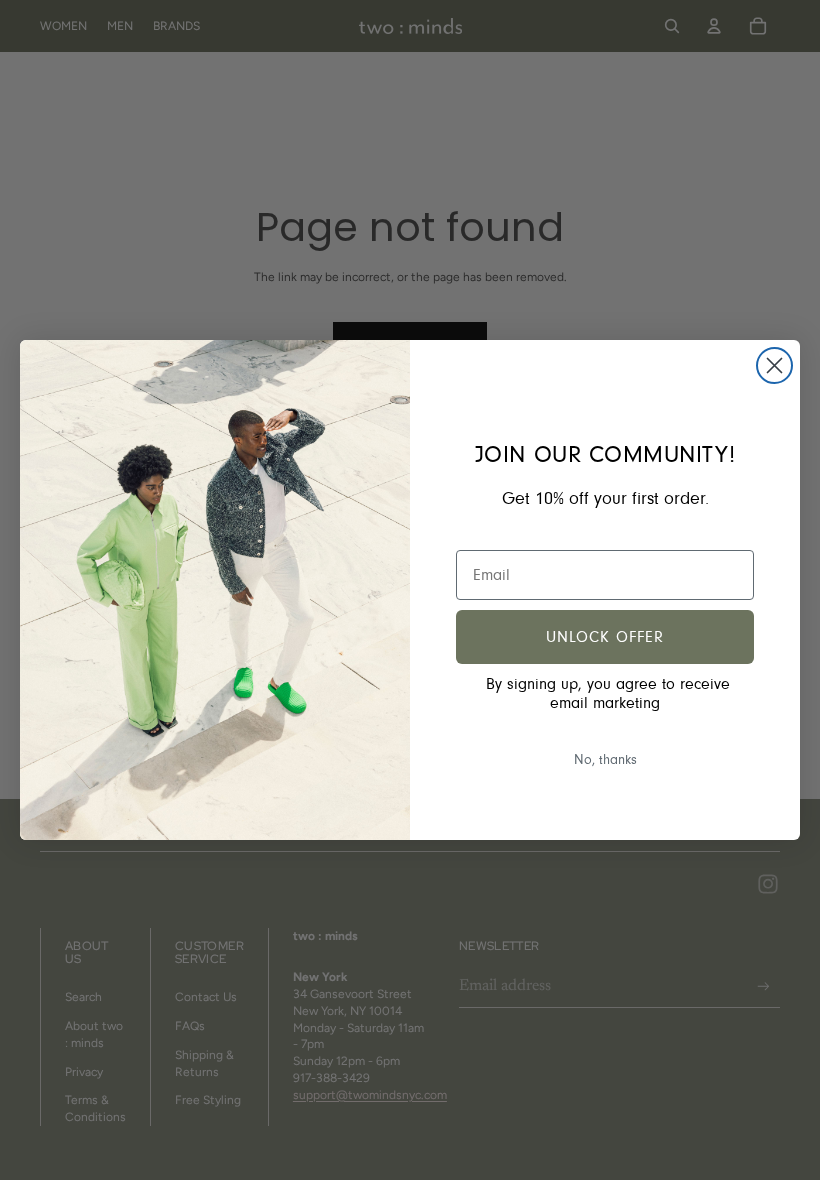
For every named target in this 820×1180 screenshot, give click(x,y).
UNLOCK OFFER (605, 637)
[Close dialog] (774, 365)
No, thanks (605, 760)
